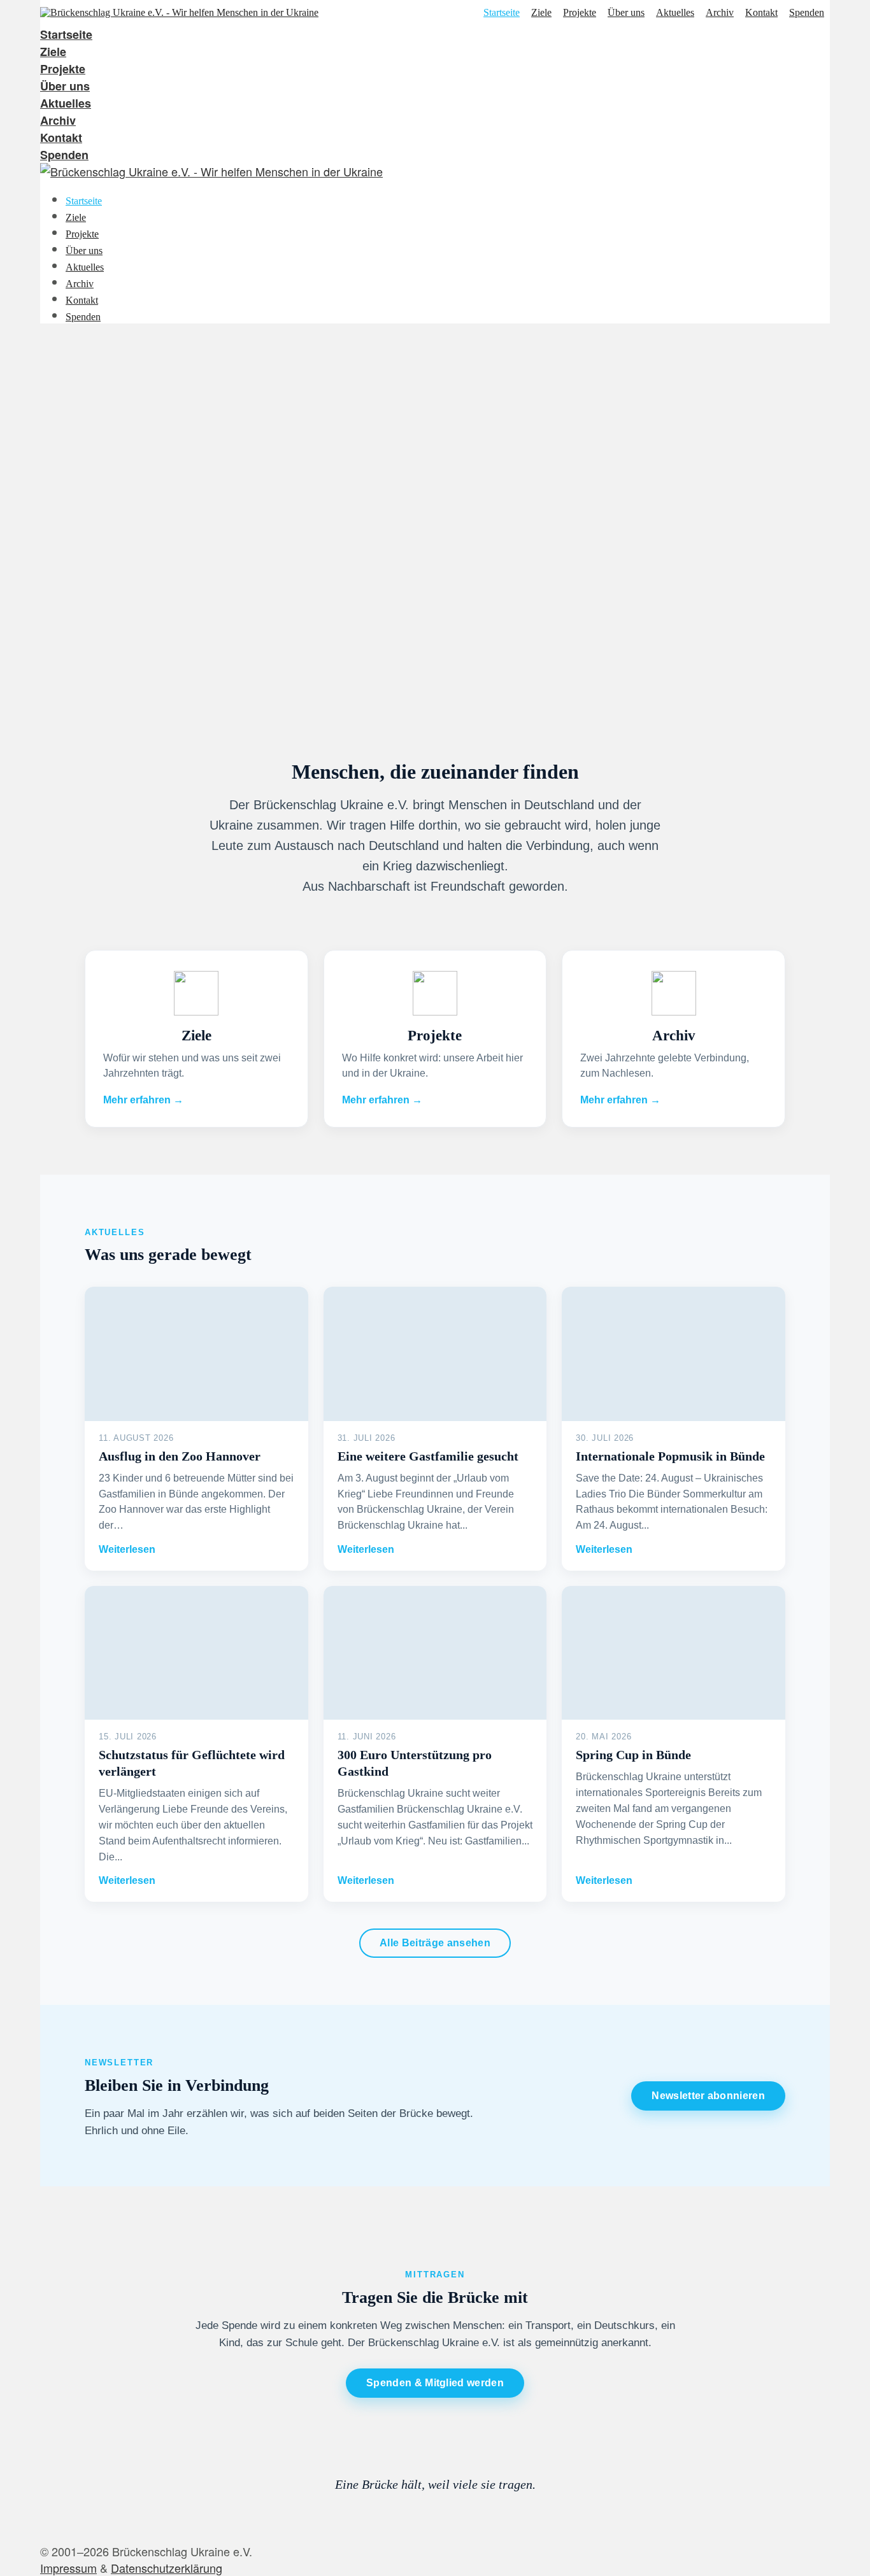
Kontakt (761, 13)
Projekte (580, 13)
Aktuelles (675, 13)
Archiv (720, 13)
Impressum (68, 2568)
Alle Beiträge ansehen (435, 1943)
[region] (435, 526)
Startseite (502, 13)
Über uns (626, 13)
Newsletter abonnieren (708, 2096)
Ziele (541, 13)
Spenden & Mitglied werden (435, 2383)
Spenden (807, 13)
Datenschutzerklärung (167, 2568)
